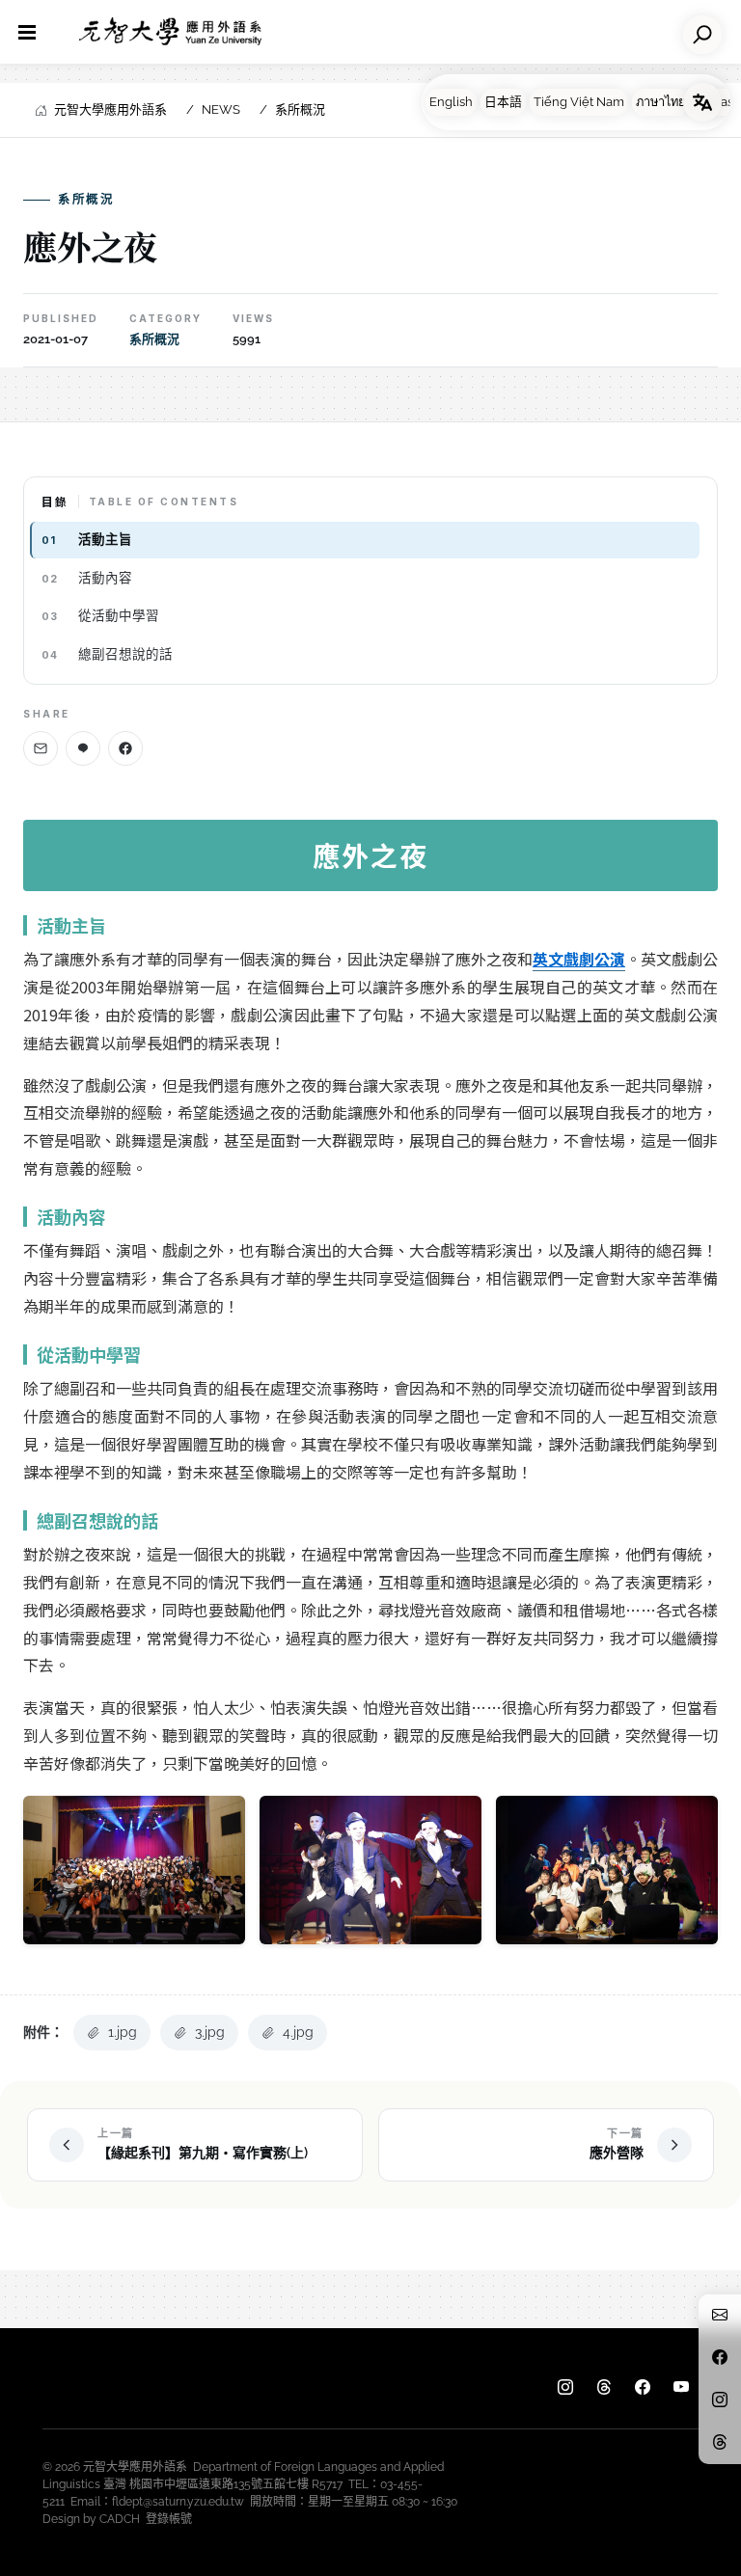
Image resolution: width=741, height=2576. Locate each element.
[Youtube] (681, 2388)
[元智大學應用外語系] (170, 32)
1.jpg (123, 2032)
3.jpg (210, 2032)
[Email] (41, 748)
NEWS (221, 109)
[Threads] (604, 2388)
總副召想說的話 (125, 654)
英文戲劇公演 (579, 959)
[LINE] (83, 748)
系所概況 (300, 109)
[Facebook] (125, 748)
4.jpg (298, 2032)
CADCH (120, 2519)
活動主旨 (105, 539)
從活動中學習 (119, 615)
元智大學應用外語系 (110, 109)
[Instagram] (565, 2388)
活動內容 (105, 578)
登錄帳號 (169, 2519)
